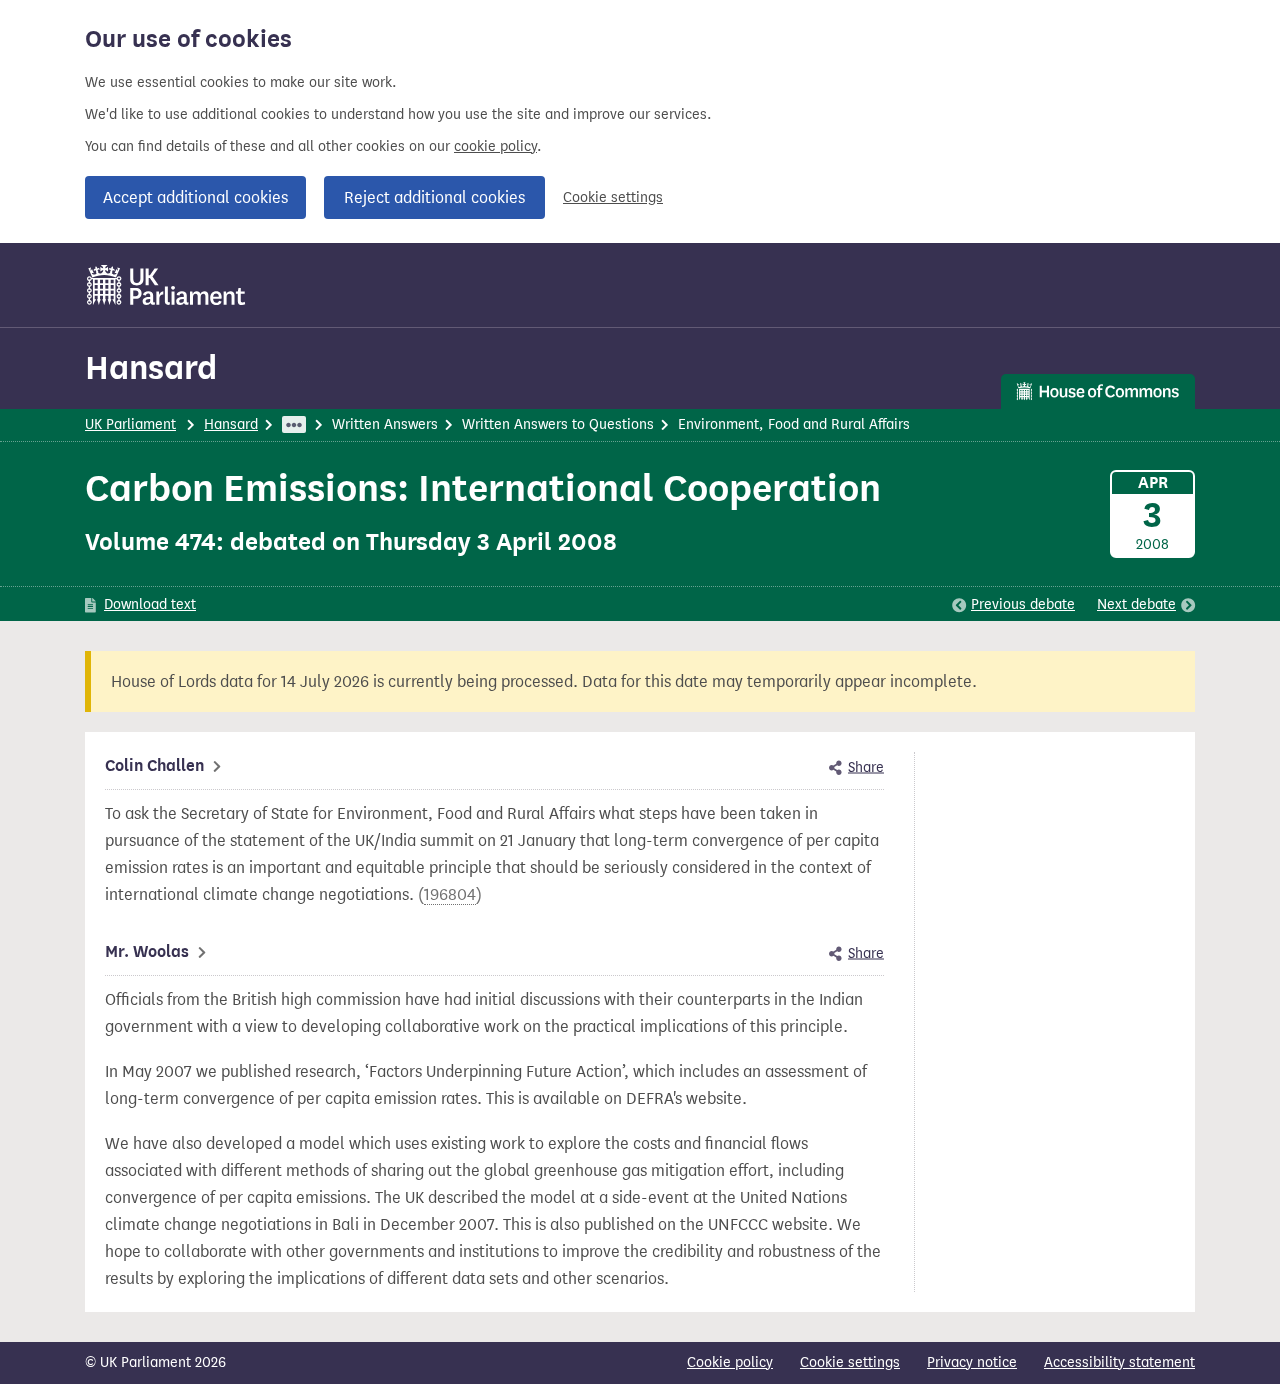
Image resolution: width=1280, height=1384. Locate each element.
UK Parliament (130, 424)
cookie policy (495, 146)
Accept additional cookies (195, 197)
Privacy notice (972, 1362)
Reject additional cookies (434, 197)
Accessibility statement (1119, 1362)
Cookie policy (730, 1362)
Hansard (151, 367)
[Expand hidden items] (294, 424)
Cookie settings (613, 197)
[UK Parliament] (166, 285)
